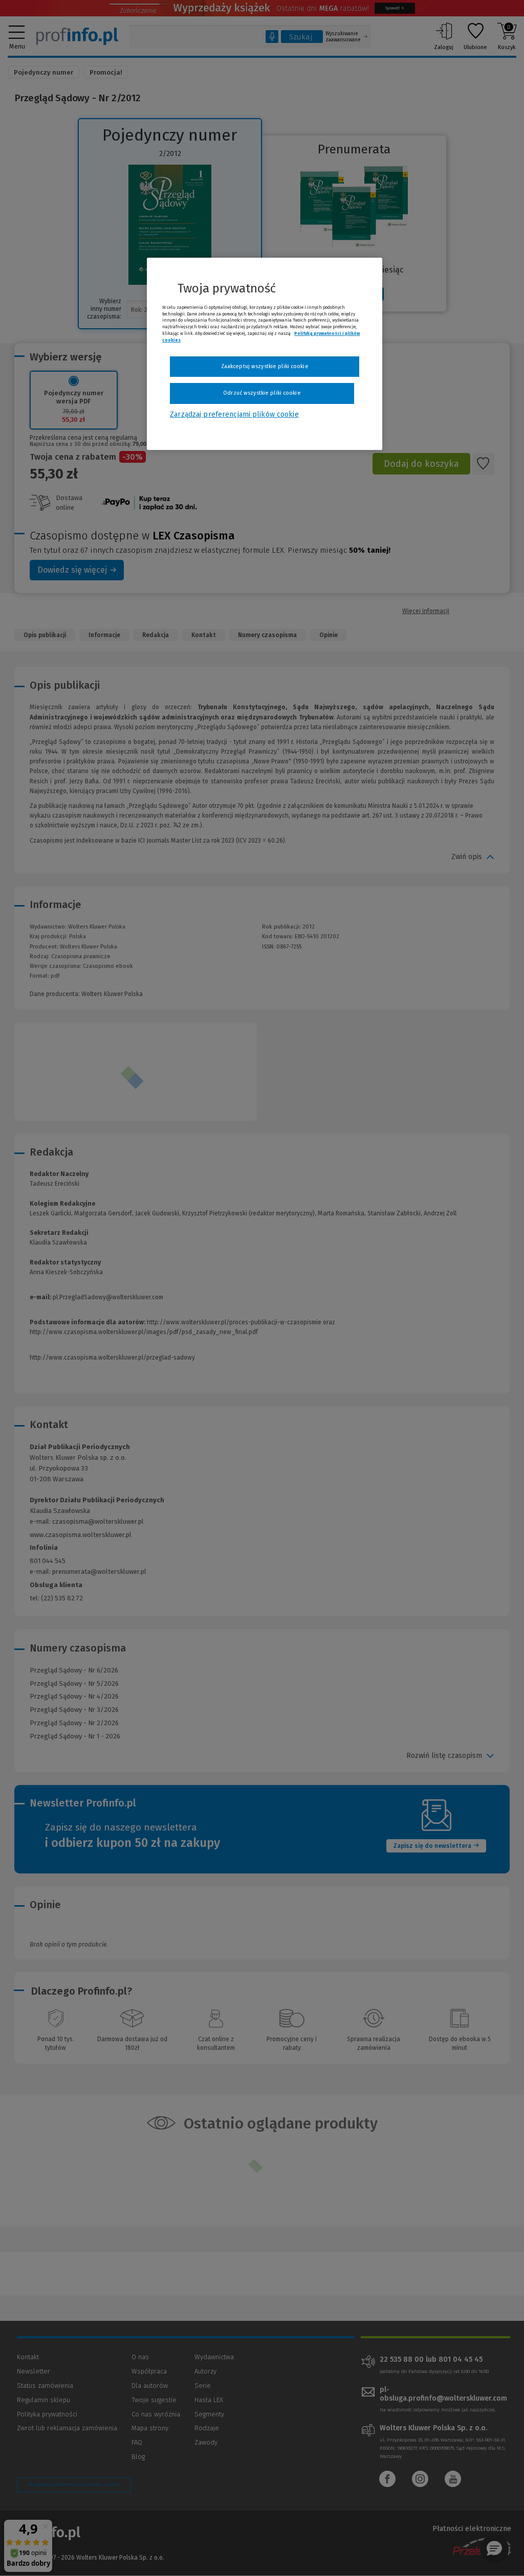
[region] (265, 354)
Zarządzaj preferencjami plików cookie (234, 414)
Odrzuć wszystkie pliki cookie (262, 393)
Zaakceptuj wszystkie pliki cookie (265, 366)
